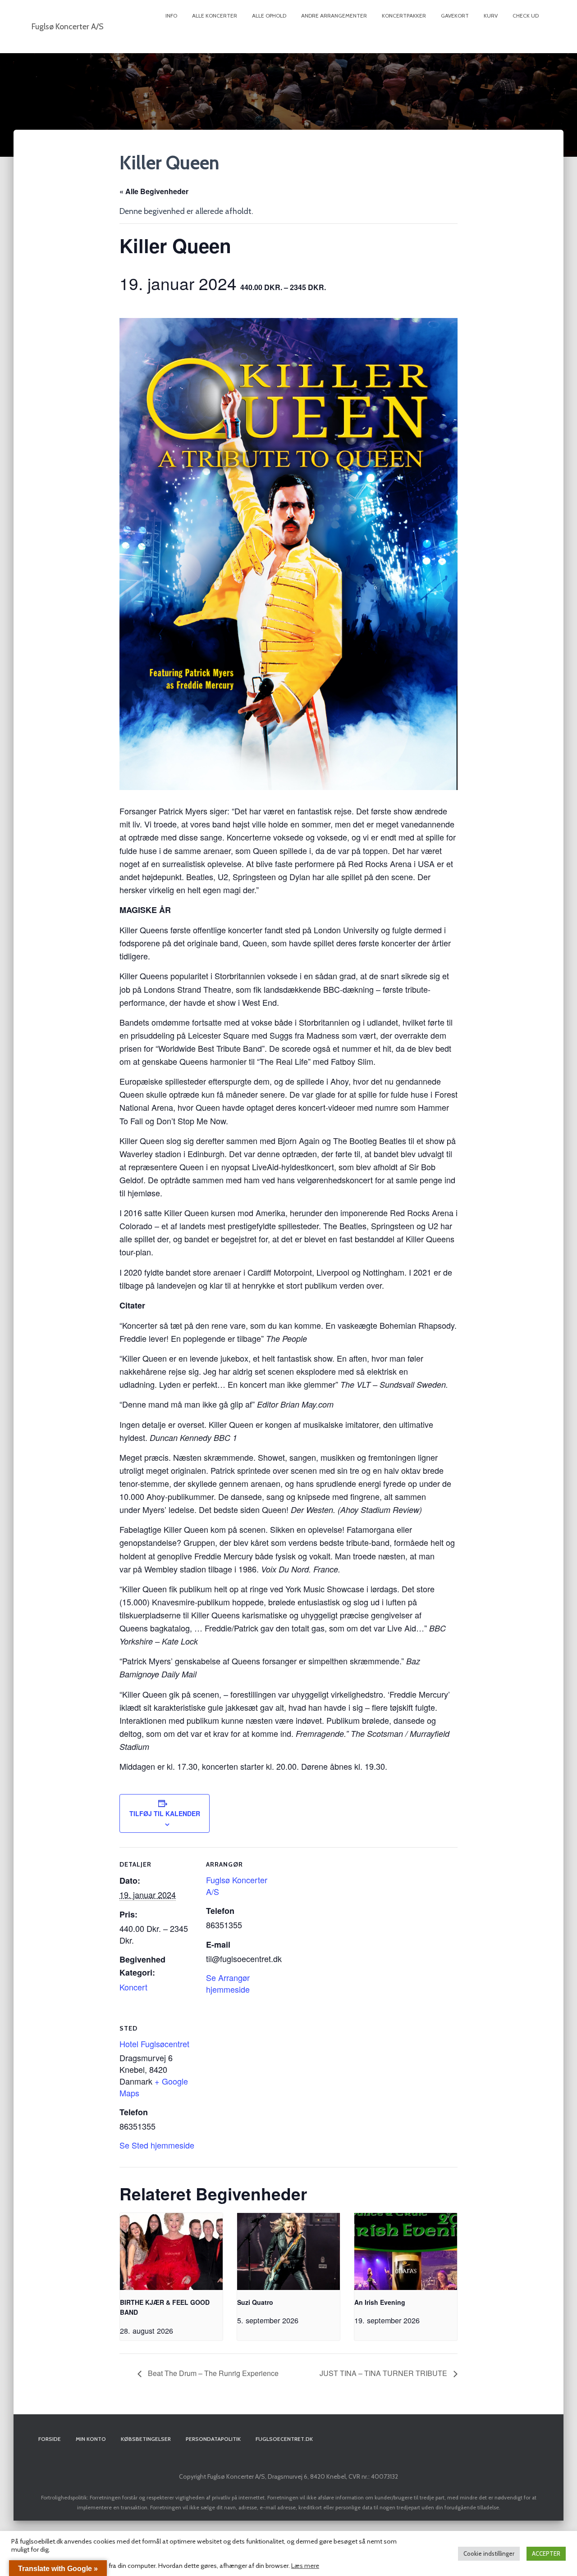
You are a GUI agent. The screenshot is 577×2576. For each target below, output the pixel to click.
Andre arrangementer (334, 16)
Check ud (526, 16)
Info (171, 16)
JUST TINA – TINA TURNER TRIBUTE (384, 2373)
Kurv (491, 16)
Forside (50, 2439)
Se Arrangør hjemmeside (228, 1983)
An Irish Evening (380, 2302)
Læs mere (305, 2566)
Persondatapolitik (213, 2439)
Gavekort (455, 16)
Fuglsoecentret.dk (284, 2439)
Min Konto (91, 2439)
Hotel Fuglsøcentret (154, 2044)
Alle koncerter (215, 16)
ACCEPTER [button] (546, 2553)
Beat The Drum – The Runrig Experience (212, 2373)
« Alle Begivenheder (154, 191)
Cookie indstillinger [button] (489, 2553)
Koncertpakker (404, 16)
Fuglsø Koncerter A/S (237, 1885)
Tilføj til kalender (165, 1813)
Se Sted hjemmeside (157, 2145)
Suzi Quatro (255, 2302)
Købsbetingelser (146, 2439)
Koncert (133, 1987)
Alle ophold (269, 16)
